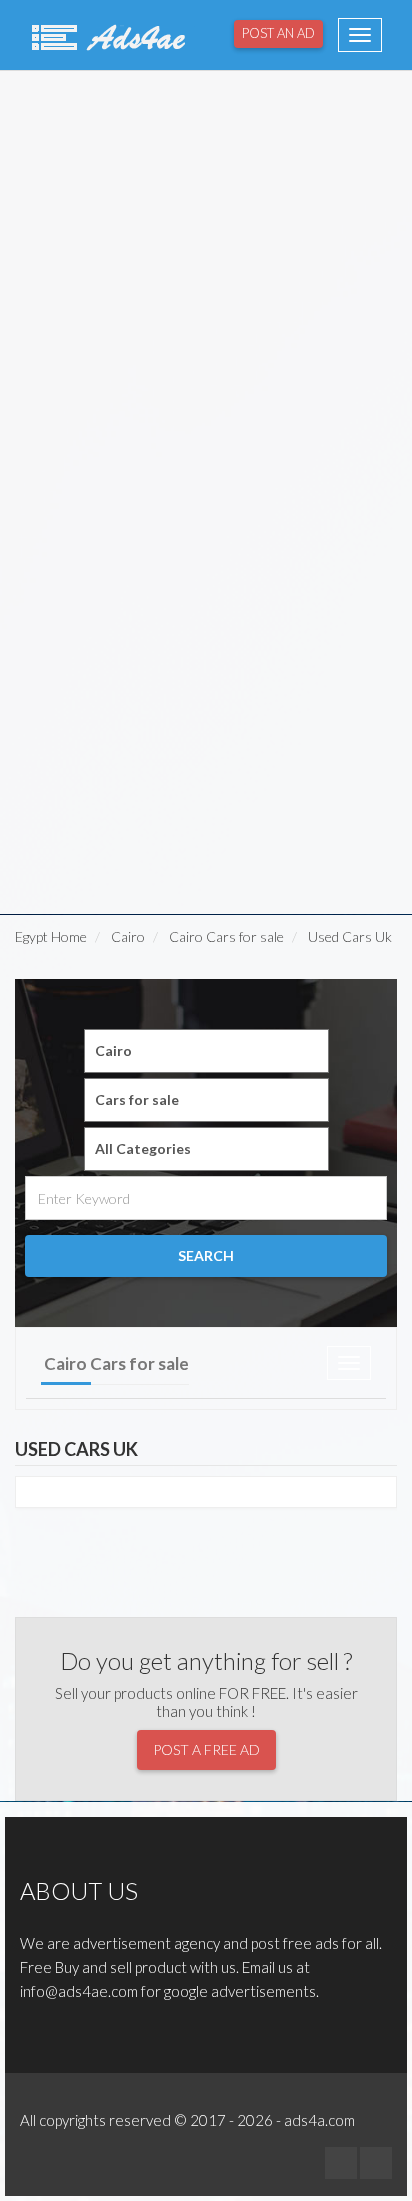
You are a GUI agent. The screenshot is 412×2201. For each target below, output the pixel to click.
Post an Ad (278, 33)
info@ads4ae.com (79, 1991)
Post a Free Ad (206, 1749)
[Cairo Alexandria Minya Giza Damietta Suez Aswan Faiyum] (206, 1051)
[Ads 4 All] (106, 35)
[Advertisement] (206, 282)
